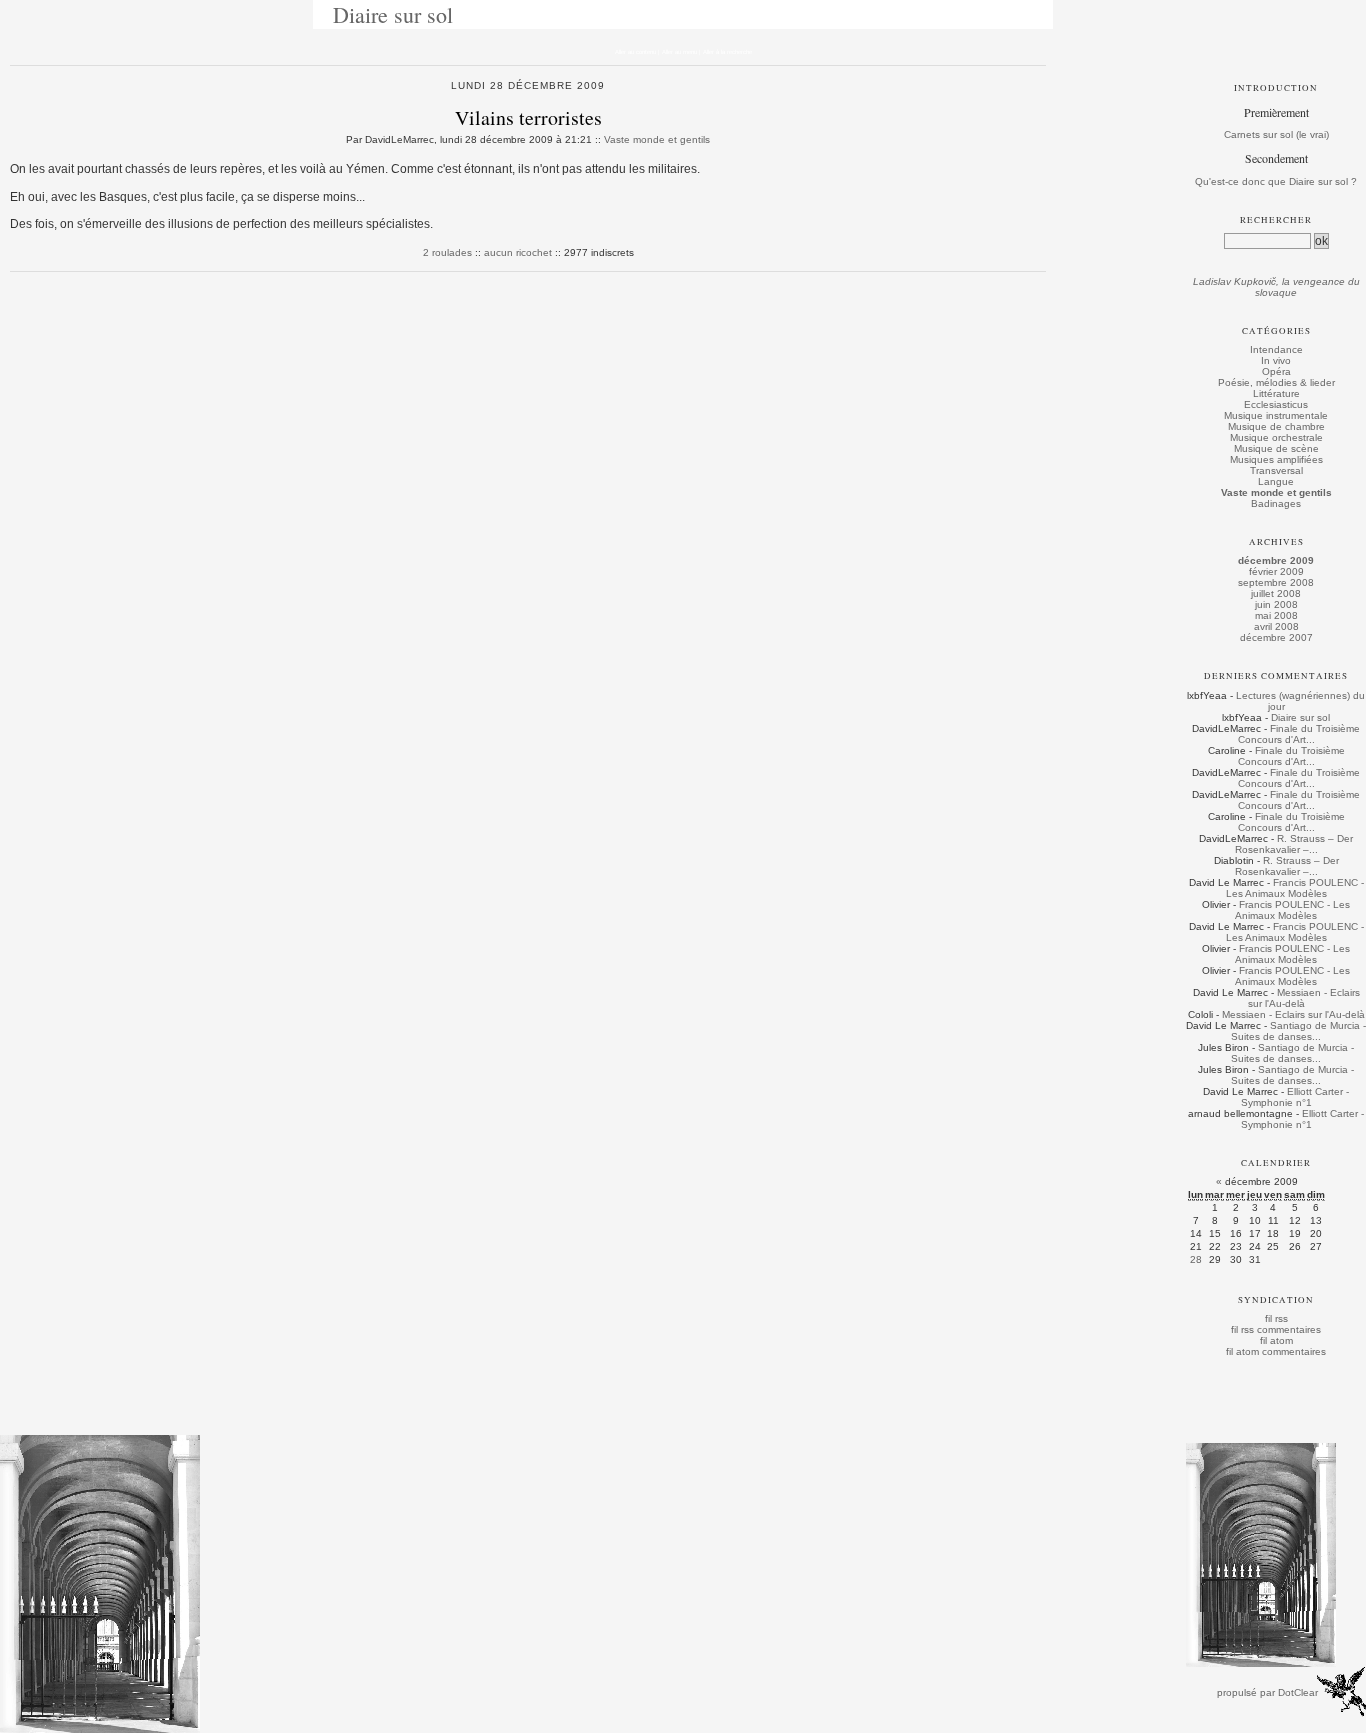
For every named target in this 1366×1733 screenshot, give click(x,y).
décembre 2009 (1276, 560)
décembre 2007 (1276, 637)
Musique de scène (1276, 448)
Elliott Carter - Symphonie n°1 (1295, 1097)
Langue (1276, 481)
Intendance (1276, 349)
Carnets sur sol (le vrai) (1276, 134)
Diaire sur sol (393, 14)
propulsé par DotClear (1267, 1692)
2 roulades (447, 252)
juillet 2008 (1276, 593)
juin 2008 (1276, 604)
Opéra (1276, 371)
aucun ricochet (518, 252)
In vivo (1276, 360)
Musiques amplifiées (1276, 459)
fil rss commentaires (1276, 1329)
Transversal (1276, 470)
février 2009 (1276, 571)
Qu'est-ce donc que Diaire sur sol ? (1276, 181)
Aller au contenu (635, 52)
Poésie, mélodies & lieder (1276, 382)
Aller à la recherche (727, 52)
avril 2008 (1276, 626)
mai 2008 (1276, 615)
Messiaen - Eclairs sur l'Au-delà (1304, 998)
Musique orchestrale (1276, 437)
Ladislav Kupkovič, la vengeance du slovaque (1276, 287)
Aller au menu (679, 52)
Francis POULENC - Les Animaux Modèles (1295, 888)
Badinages (1276, 503)
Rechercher (1276, 220)
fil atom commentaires (1276, 1351)
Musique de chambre (1276, 426)
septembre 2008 (1276, 582)
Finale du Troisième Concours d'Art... (1299, 734)
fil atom (1276, 1340)
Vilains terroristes (528, 117)
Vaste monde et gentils (657, 139)
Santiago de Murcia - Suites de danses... (1298, 1031)
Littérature (1276, 393)
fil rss (1276, 1318)
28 (1196, 1259)
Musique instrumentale (1276, 415)
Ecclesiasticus (1276, 404)
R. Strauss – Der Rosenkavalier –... (1294, 844)
